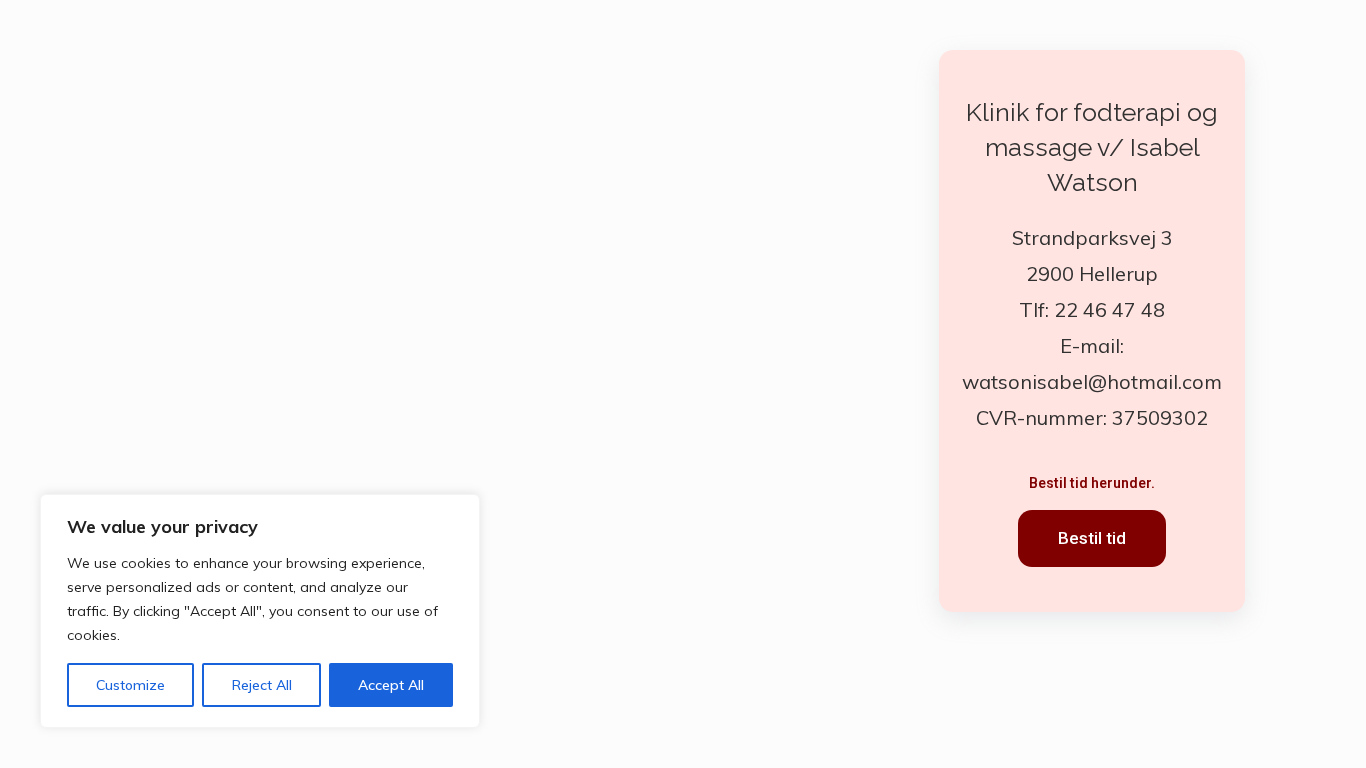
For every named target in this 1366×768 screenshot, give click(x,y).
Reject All (262, 685)
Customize (130, 685)
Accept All (391, 685)
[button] (1092, 538)
